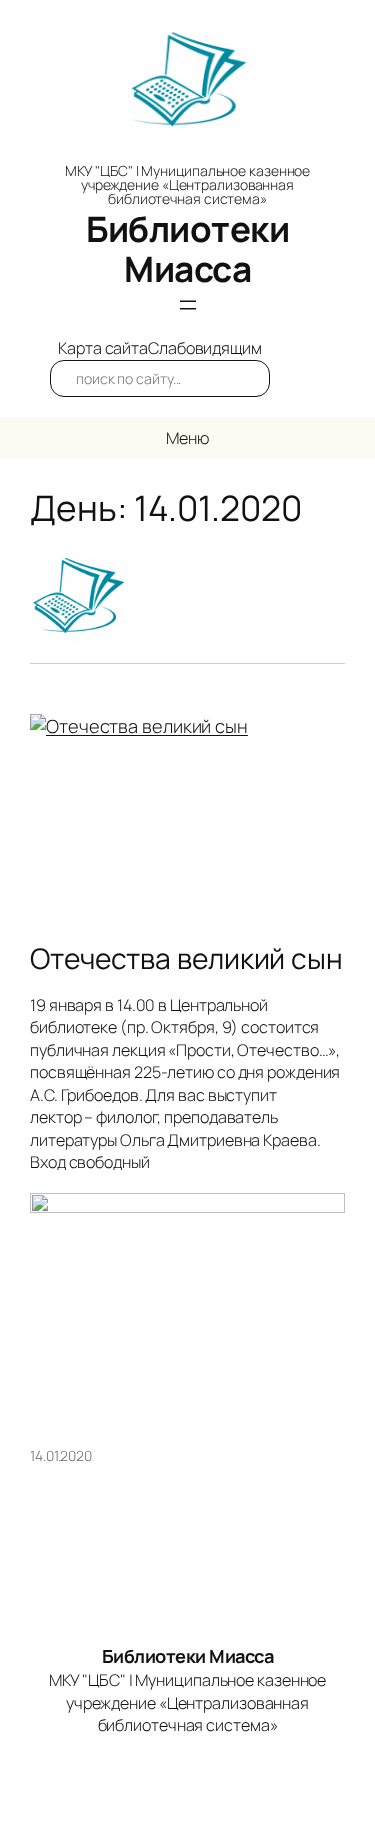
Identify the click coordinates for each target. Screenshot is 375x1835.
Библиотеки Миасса (187, 249)
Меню (187, 438)
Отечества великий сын (186, 959)
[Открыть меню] (188, 305)
